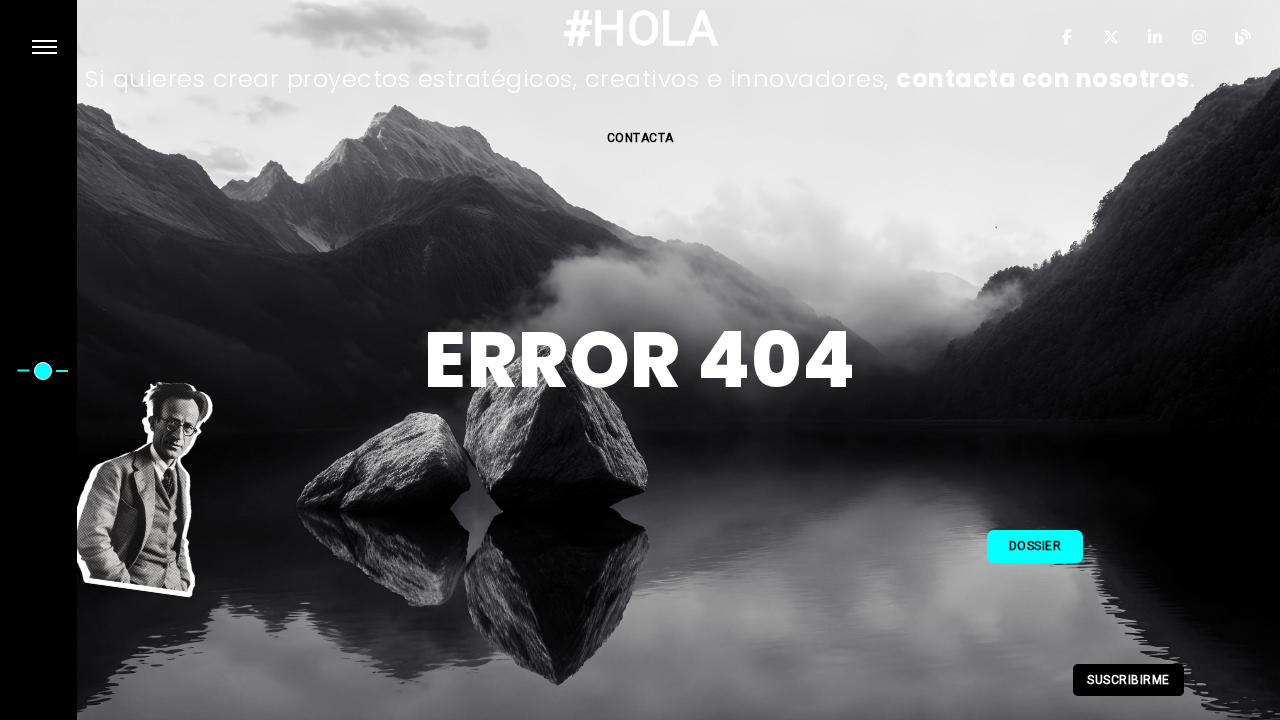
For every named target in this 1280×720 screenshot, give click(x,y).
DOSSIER (1035, 546)
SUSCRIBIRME (1128, 680)
